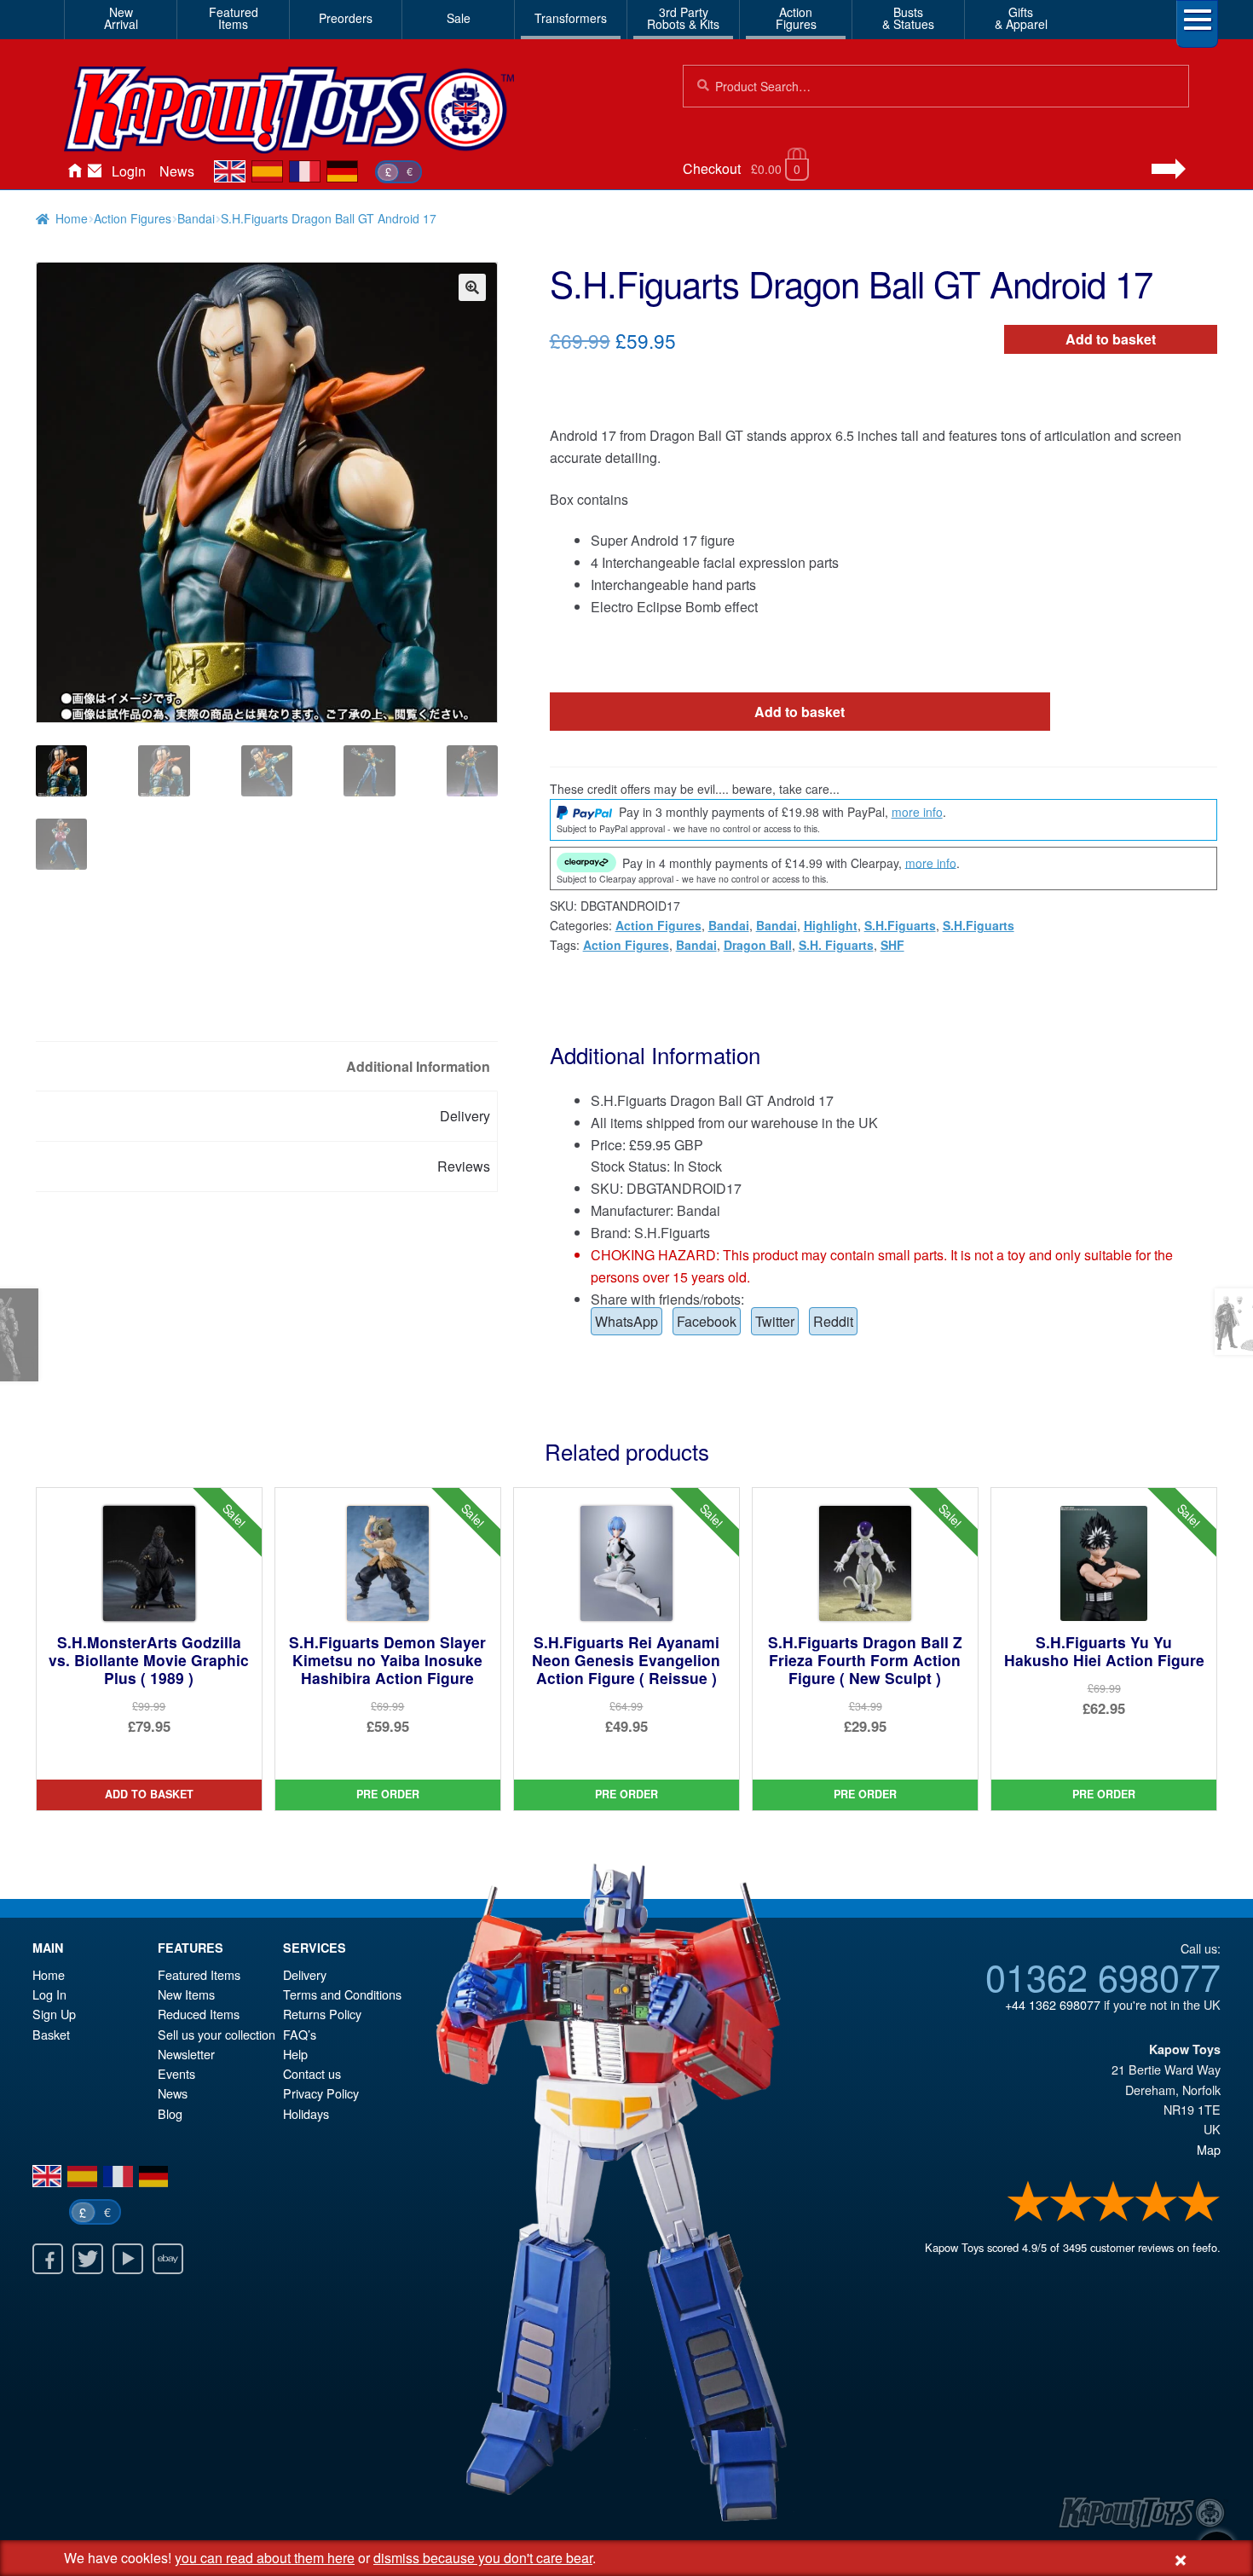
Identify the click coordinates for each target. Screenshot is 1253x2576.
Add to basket (1111, 339)
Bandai (196, 218)
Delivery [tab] (465, 1116)
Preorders (346, 18)
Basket (51, 2034)
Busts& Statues (908, 18)
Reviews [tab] (464, 1166)
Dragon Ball (758, 945)
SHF (892, 945)
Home (74, 171)
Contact (95, 171)
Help (295, 2054)
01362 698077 (1103, 1976)
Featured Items (199, 1974)
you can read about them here (265, 2558)
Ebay (168, 2259)
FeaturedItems (234, 18)
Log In (49, 1994)
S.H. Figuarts (836, 945)
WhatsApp (626, 1321)
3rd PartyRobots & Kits (683, 18)
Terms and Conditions (342, 1994)
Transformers (571, 18)
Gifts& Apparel (1021, 18)
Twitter (775, 1321)
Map (1209, 2149)
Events (176, 2073)
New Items (186, 1994)
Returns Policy (322, 2014)
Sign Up (54, 2014)
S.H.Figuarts (900, 925)
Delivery (305, 1974)
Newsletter (186, 2054)
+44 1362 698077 (1053, 2004)
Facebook (707, 1321)
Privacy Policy (321, 2093)
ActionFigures (796, 18)
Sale (459, 18)
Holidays (306, 2113)
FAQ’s (300, 2034)
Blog (170, 2113)
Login (129, 171)
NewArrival (121, 18)
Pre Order (388, 1794)
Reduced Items (199, 2014)
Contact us (312, 2073)
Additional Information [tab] (418, 1066)
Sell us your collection (217, 2034)
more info (917, 812)
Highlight (831, 925)
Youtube (128, 2259)
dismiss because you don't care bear (483, 2558)
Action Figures (133, 218)
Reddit (833, 1321)
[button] (472, 287)
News (177, 171)
